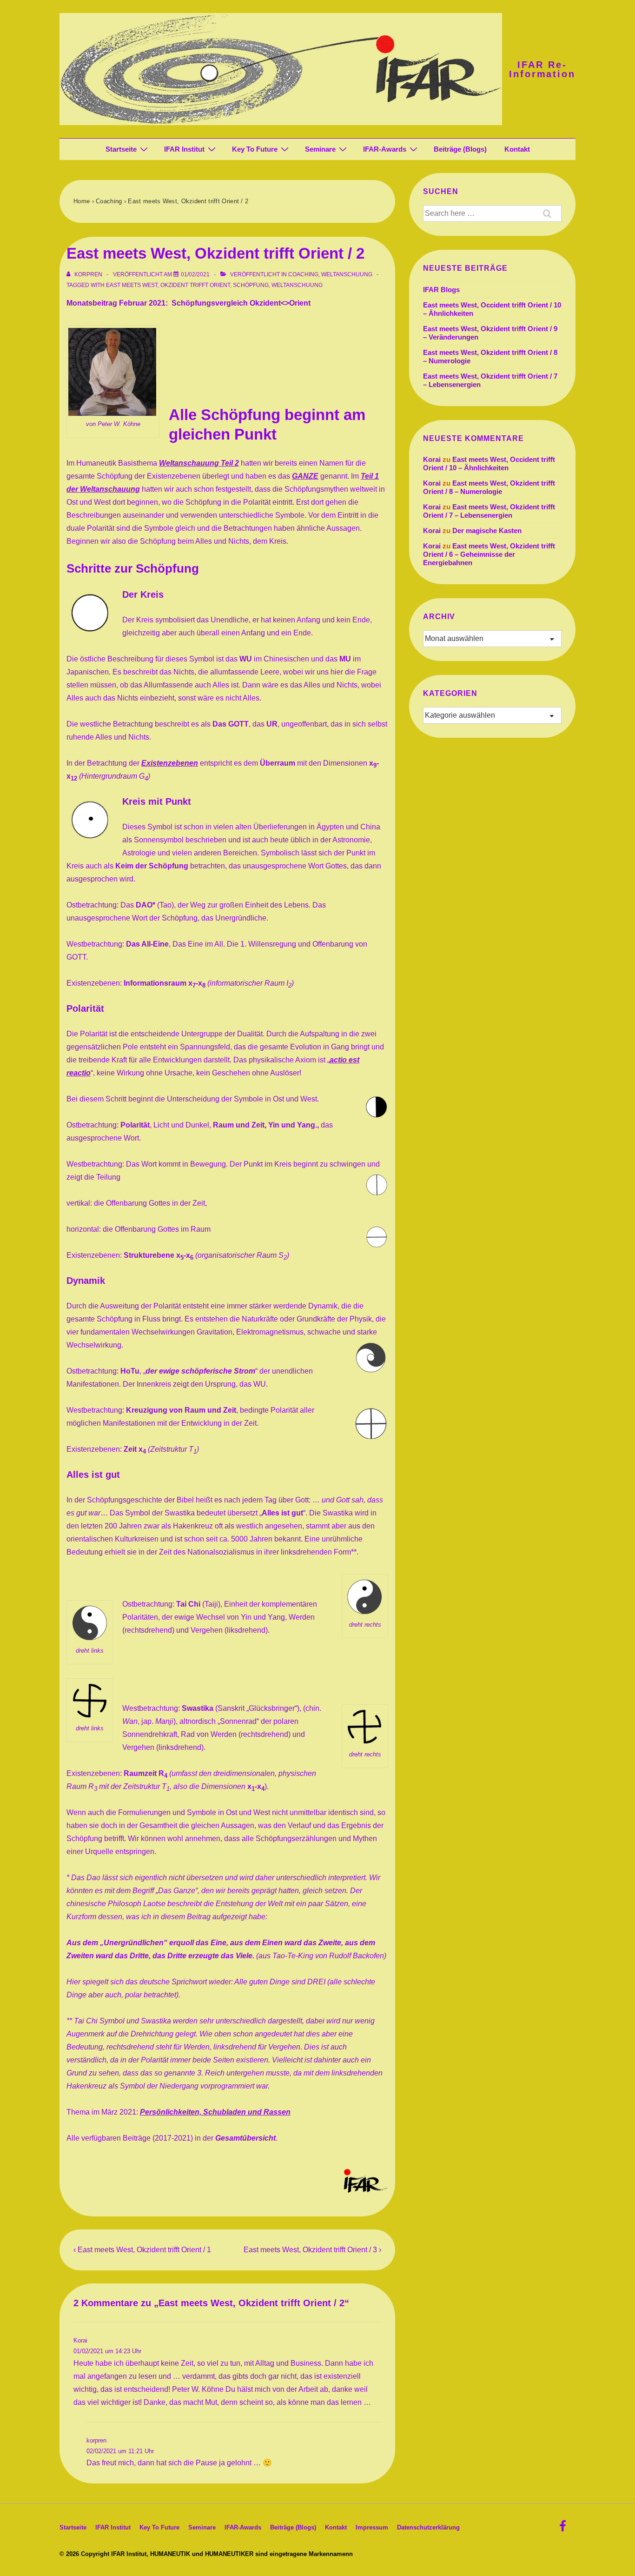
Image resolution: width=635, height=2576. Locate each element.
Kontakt (517, 149)
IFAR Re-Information (542, 69)
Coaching (303, 274)
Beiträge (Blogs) (460, 149)
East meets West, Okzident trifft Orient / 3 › (312, 2250)
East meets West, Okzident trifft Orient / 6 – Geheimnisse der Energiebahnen (489, 554)
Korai (80, 2340)
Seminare (320, 149)
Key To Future (255, 149)
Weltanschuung (347, 274)
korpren (96, 2440)
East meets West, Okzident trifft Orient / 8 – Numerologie (489, 487)
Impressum (372, 2527)
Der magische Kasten (487, 531)
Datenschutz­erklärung (428, 2527)
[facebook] (564, 2529)
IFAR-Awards (385, 149)
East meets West (132, 285)
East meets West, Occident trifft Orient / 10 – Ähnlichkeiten (489, 464)
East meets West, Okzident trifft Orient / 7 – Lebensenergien (489, 511)
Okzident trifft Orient (195, 285)
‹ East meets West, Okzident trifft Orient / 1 (142, 2250)
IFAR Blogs (441, 290)
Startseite (121, 149)
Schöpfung (251, 285)
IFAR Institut (184, 149)
